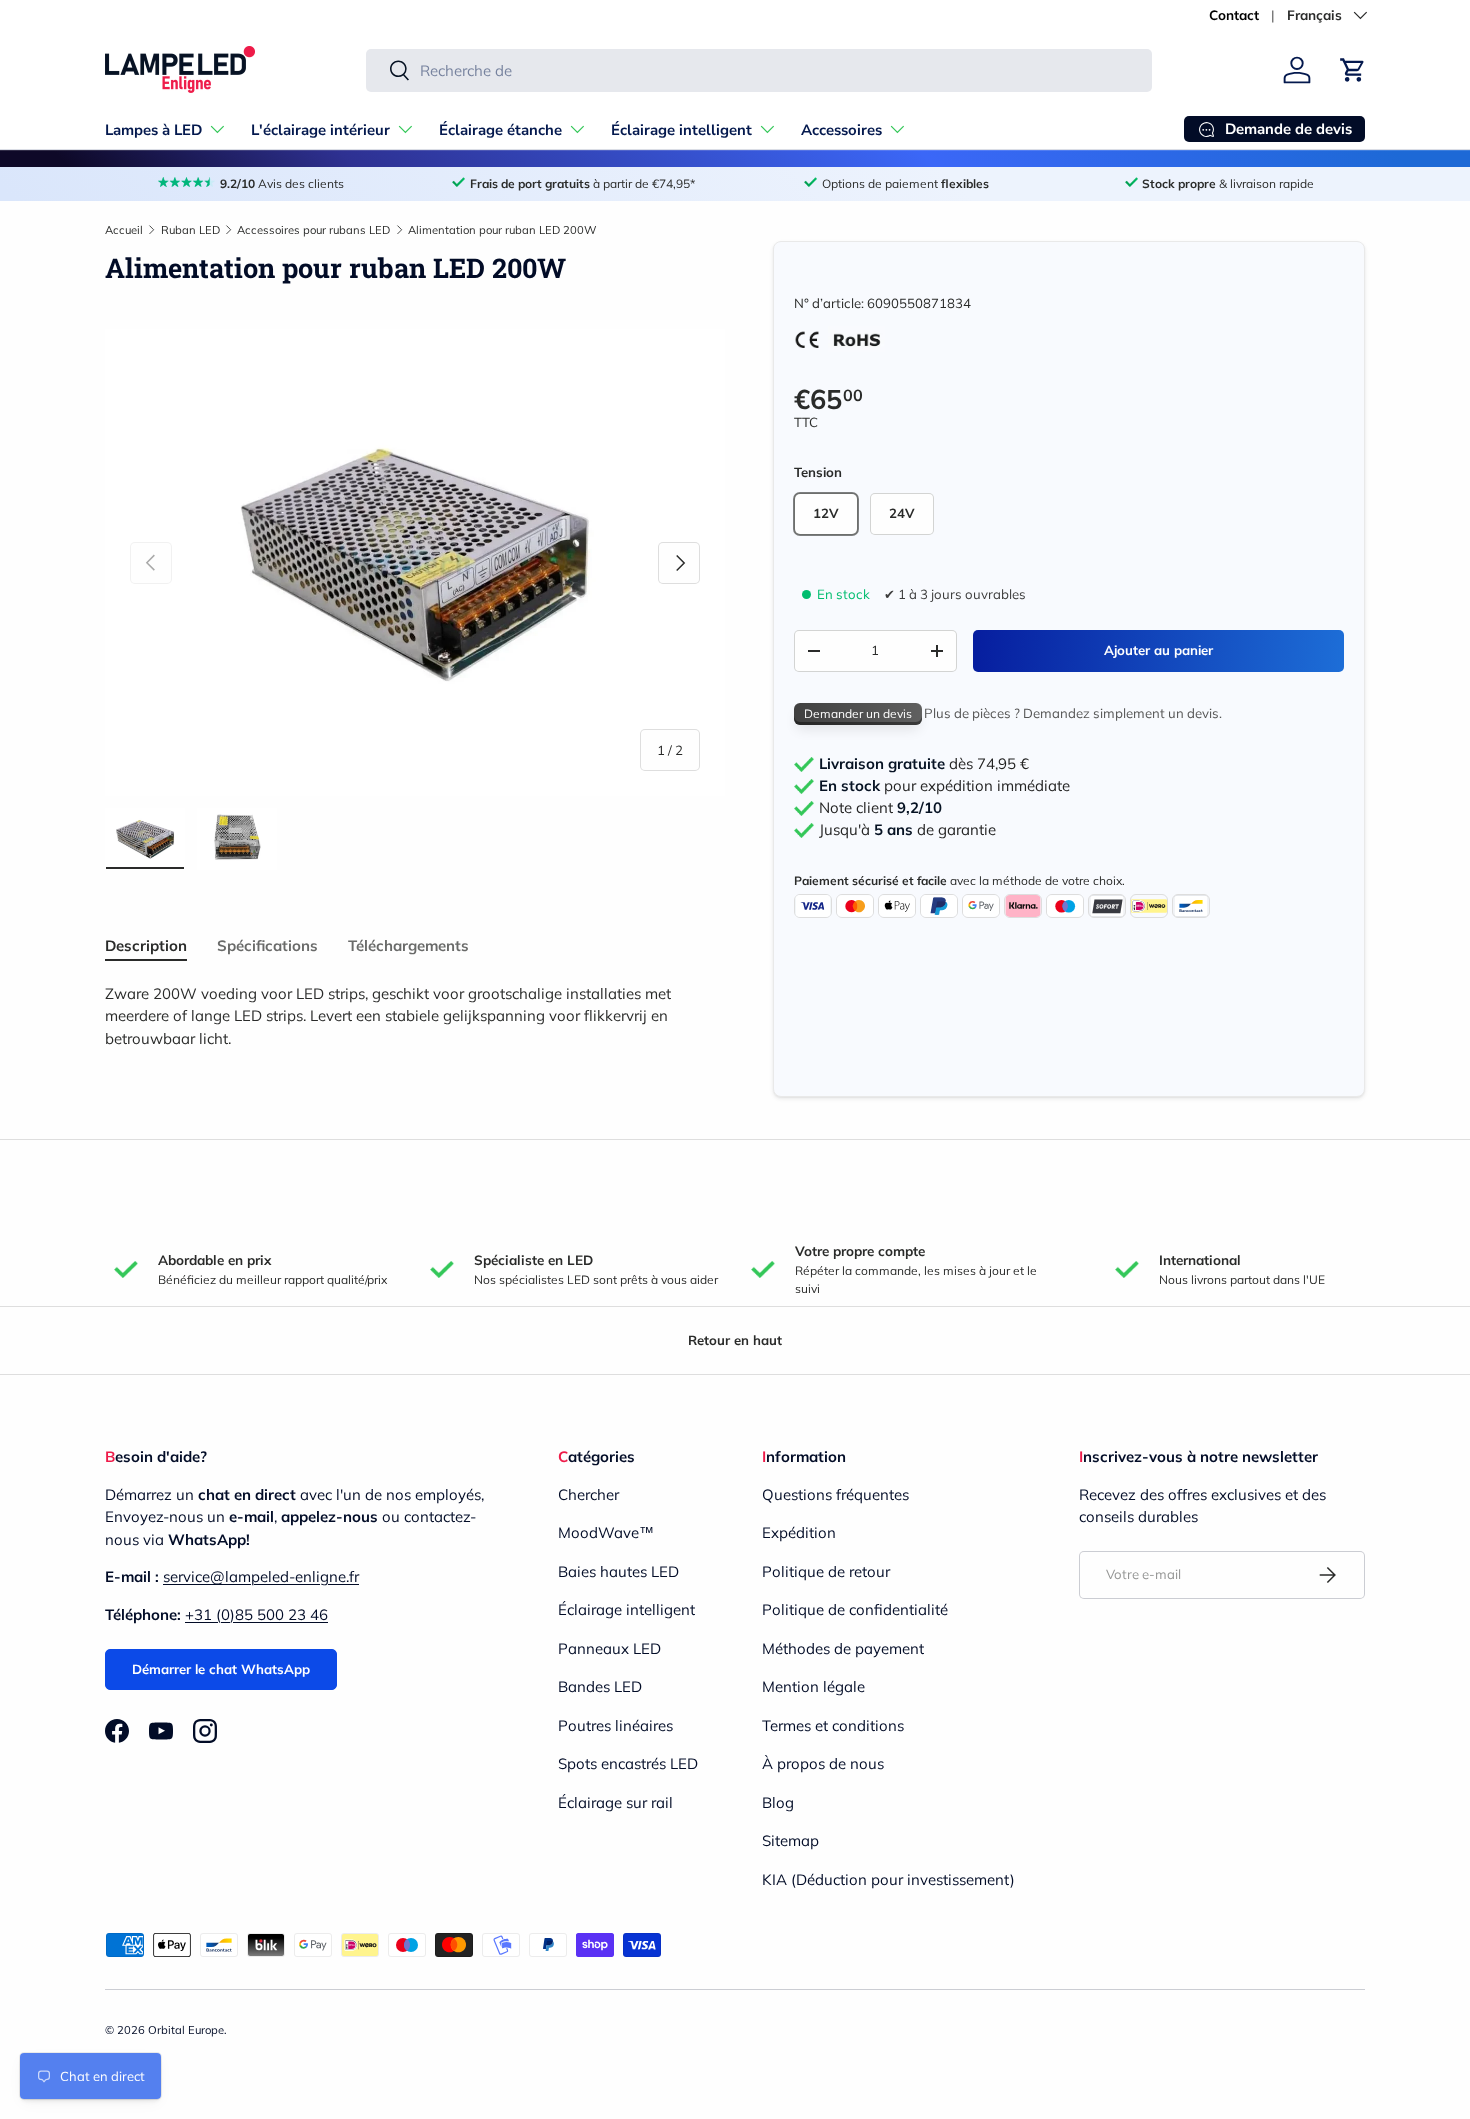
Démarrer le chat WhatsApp (221, 1669)
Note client (880, 808)
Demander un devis (858, 713)
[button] (1353, 70)
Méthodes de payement (843, 1648)
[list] (415, 562)
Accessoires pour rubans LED (313, 230)
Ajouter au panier (1158, 650)
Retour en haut (735, 1340)
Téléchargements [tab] (408, 945)
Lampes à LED (153, 130)
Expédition (799, 1532)
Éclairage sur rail (615, 1802)
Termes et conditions (833, 1725)
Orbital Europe (186, 2030)
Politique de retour (826, 1571)
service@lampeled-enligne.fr (261, 1576)
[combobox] (759, 70)
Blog (778, 1802)
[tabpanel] (415, 1017)
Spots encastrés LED (628, 1763)
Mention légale (813, 1686)
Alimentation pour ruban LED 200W (502, 230)
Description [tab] (146, 945)
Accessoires (841, 130)
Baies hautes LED (618, 1571)
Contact (1234, 14)
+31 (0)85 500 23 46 (256, 1614)
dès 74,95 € (924, 764)
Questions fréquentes (835, 1494)
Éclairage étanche (500, 130)
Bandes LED (600, 1686)
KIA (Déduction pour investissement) (888, 1879)
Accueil (124, 230)
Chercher (588, 1494)
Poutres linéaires (615, 1725)
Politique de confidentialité (855, 1609)
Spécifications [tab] (267, 945)
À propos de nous (823, 1763)
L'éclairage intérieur (320, 130)
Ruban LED (190, 230)
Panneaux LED (609, 1648)
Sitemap (790, 1840)
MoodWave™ (606, 1532)
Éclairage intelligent (681, 130)
